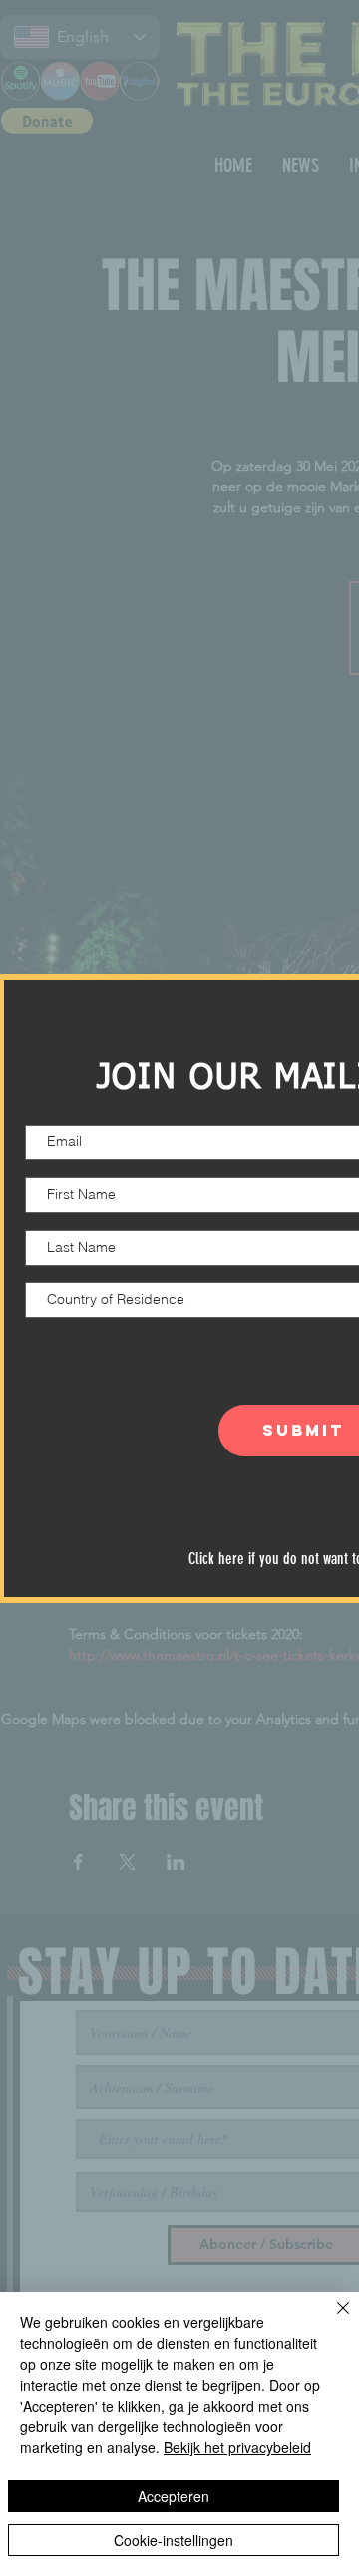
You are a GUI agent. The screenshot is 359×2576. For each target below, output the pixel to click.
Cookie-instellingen (174, 2540)
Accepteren (174, 2496)
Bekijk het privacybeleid (237, 2447)
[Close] (331, 2320)
